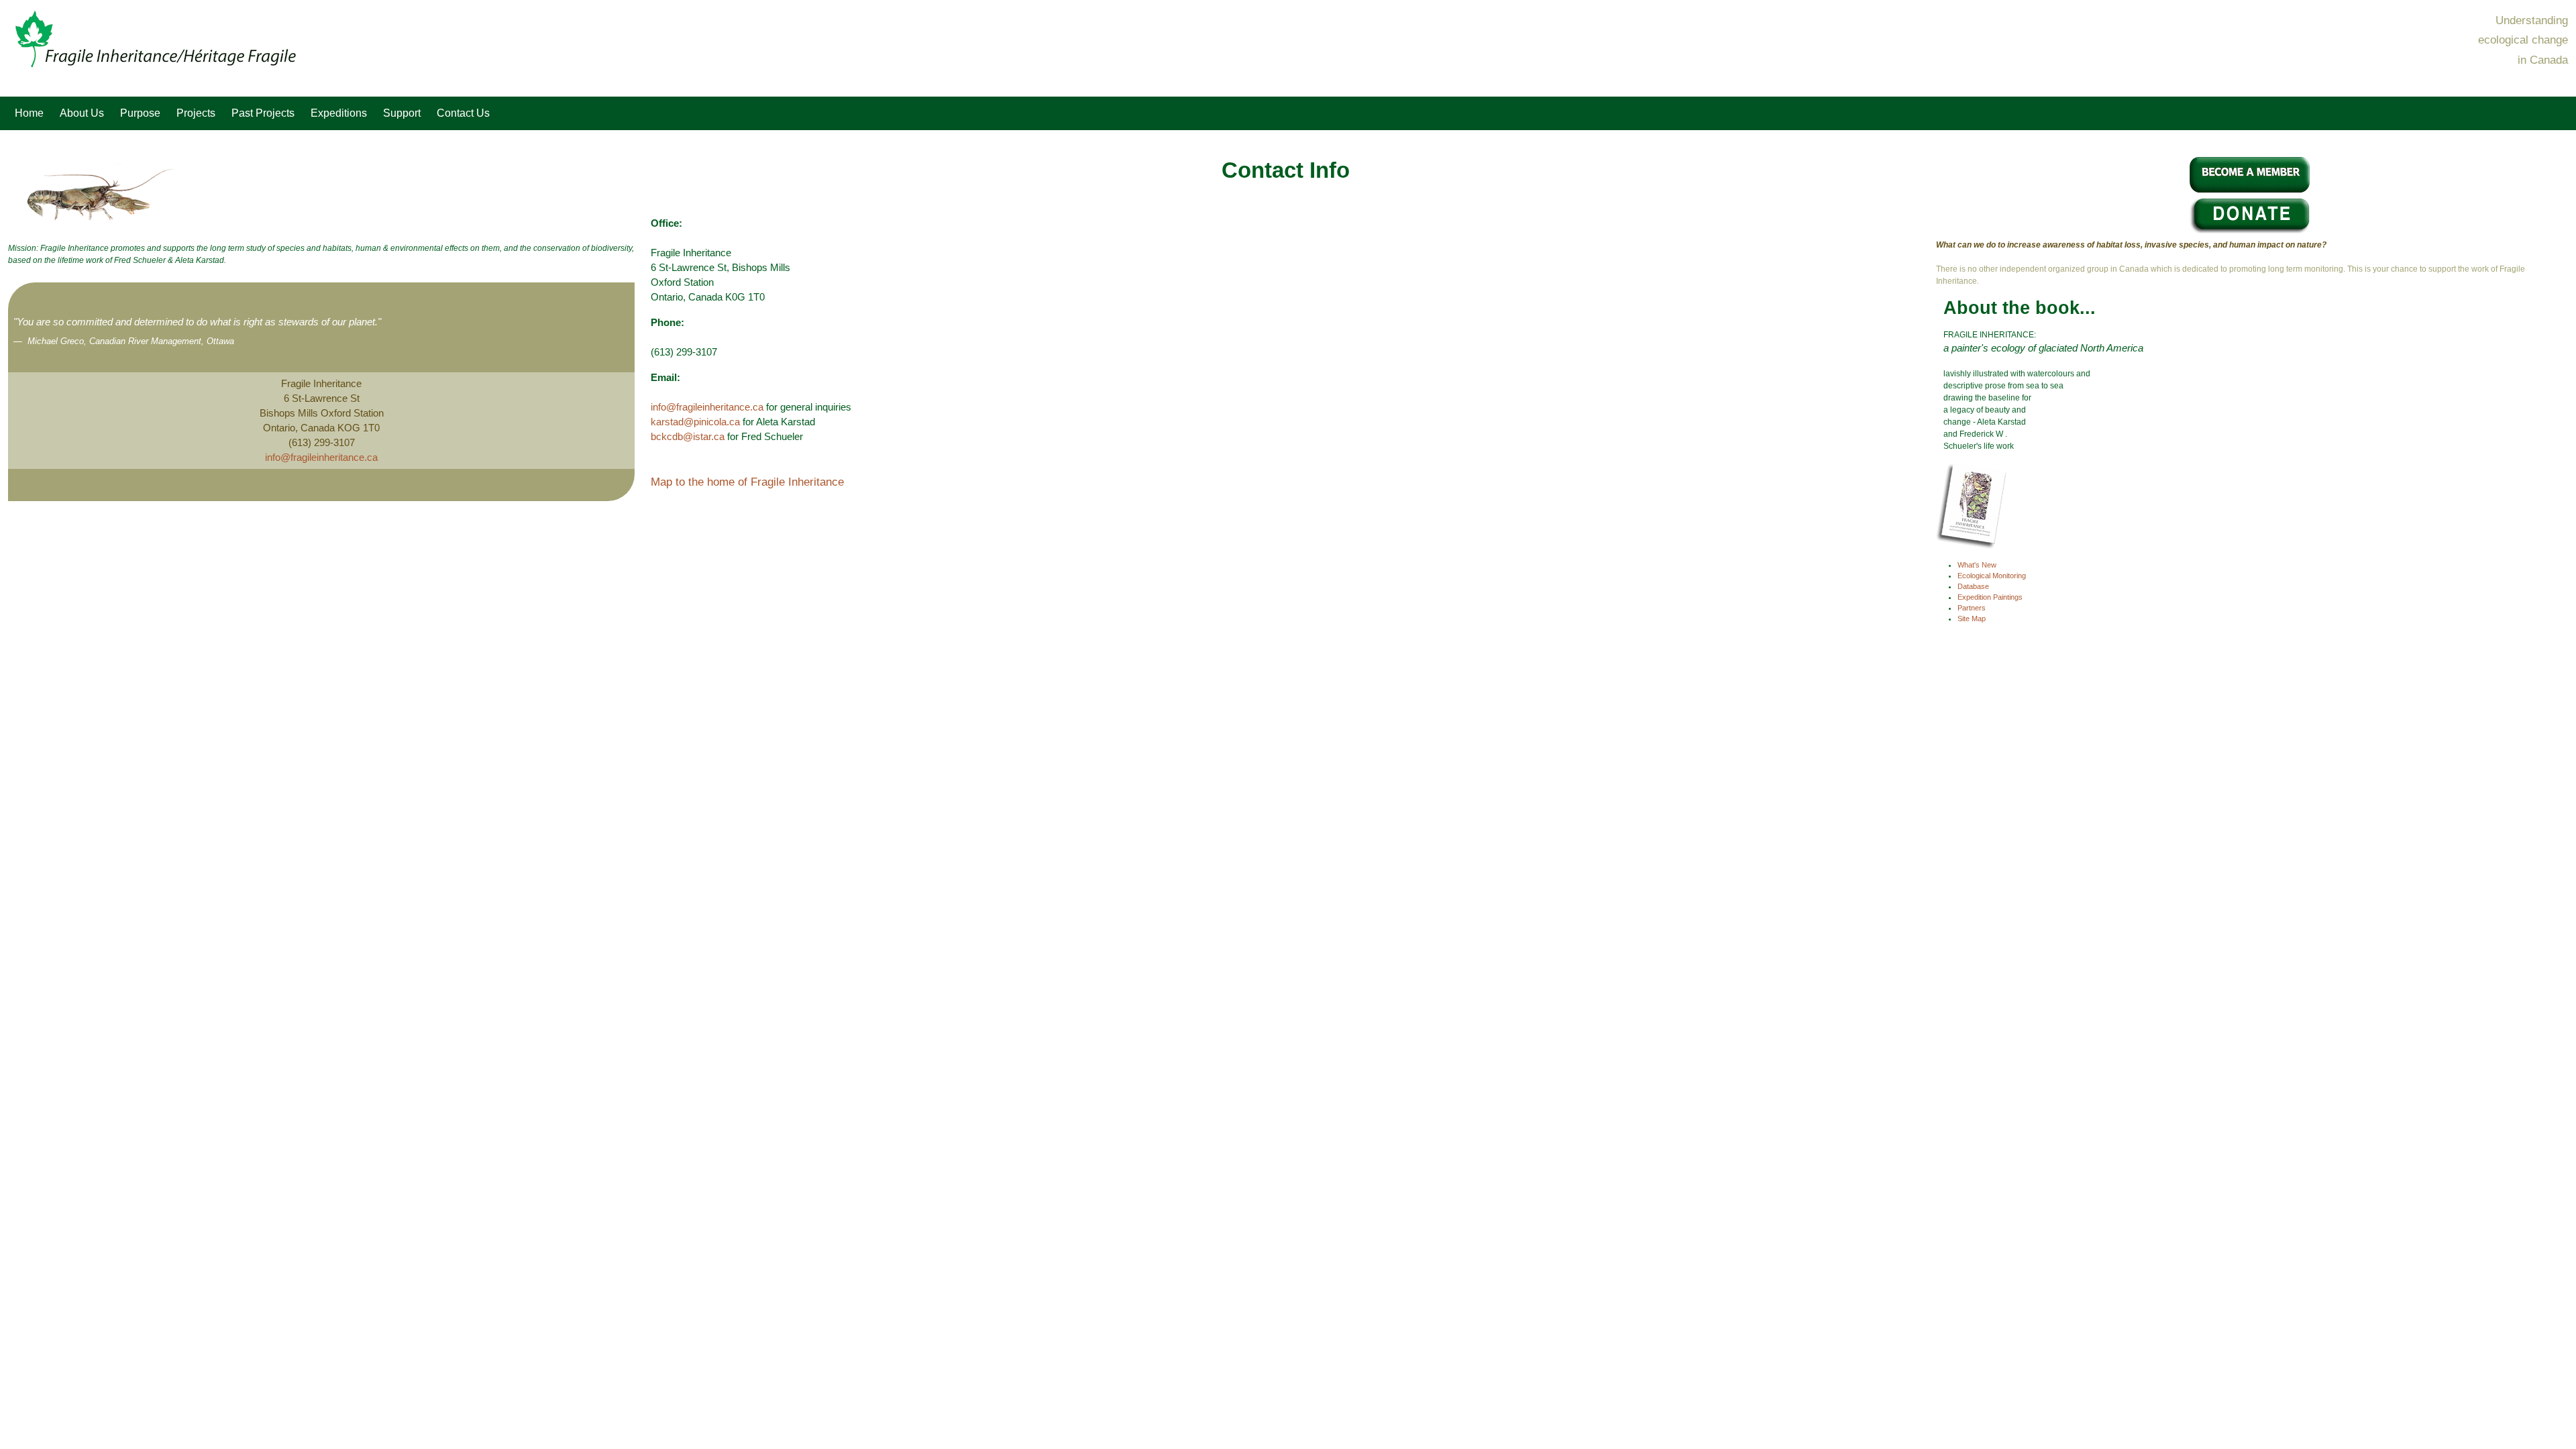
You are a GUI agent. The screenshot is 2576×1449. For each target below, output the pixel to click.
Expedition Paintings (1990, 597)
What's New (1977, 565)
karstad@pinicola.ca (695, 422)
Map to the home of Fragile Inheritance (747, 482)
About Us (82, 113)
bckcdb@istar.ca (688, 437)
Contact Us (463, 113)
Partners (1972, 608)
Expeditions (339, 113)
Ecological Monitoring (1992, 576)
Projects (196, 113)
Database (1973, 586)
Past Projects (263, 113)
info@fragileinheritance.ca (321, 458)
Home (29, 113)
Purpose (140, 113)
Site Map (1972, 619)
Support (402, 113)
